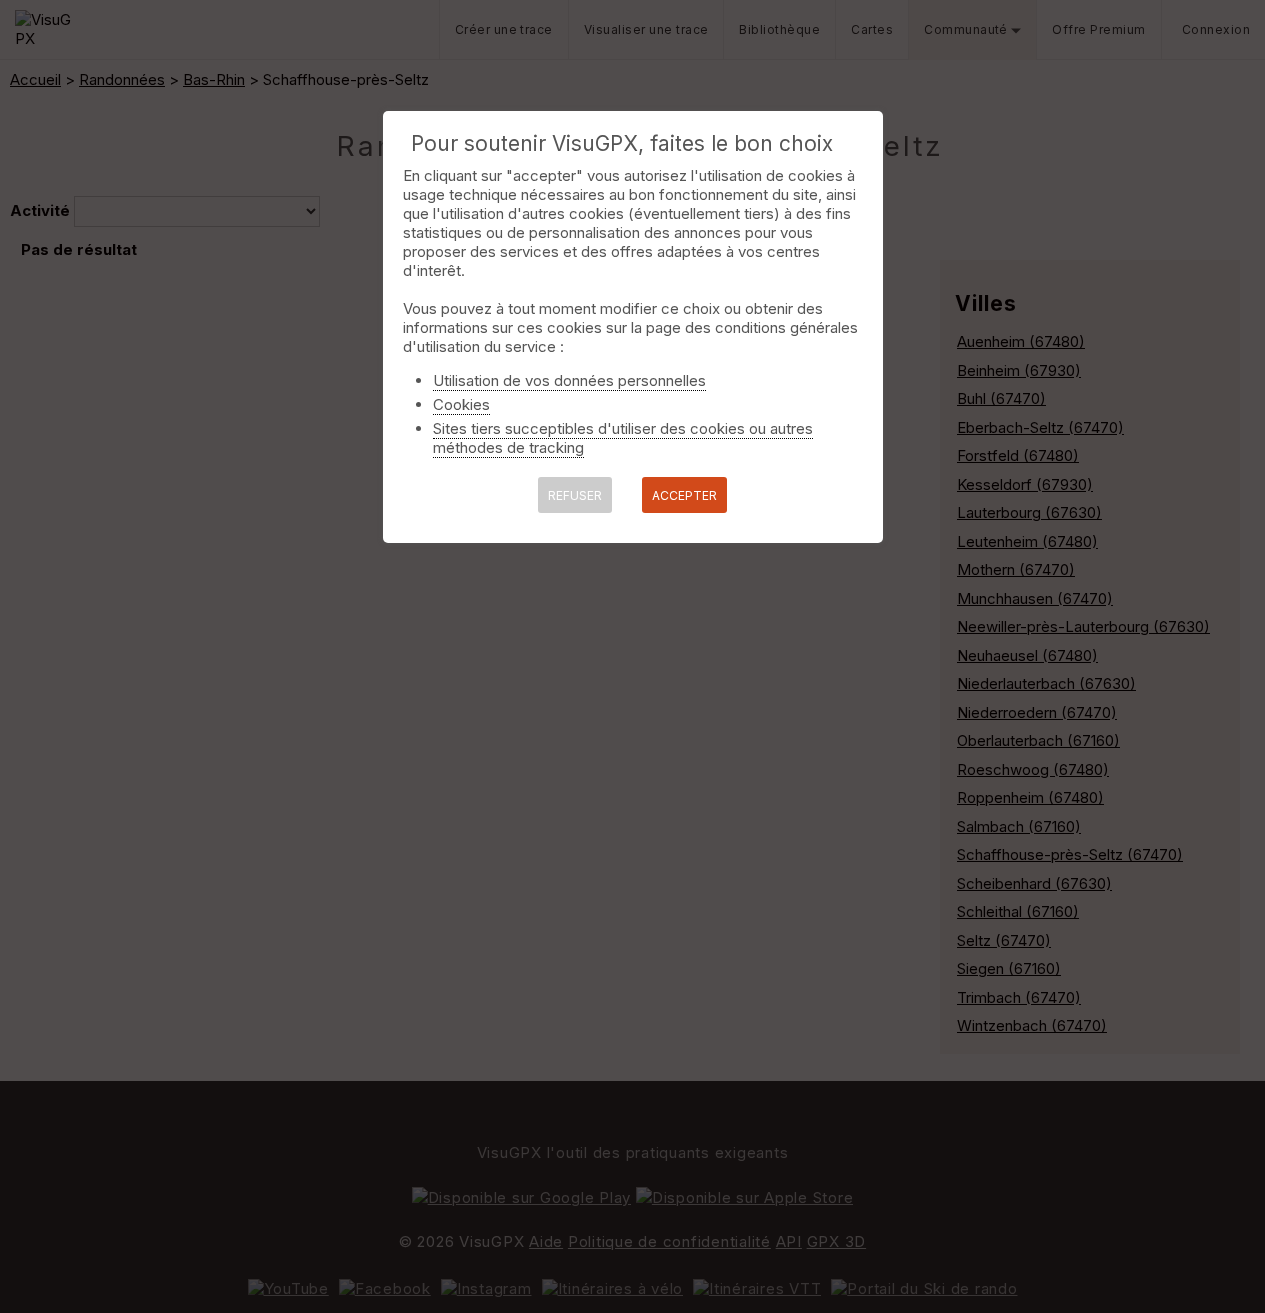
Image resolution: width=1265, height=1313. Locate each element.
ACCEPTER (684, 495)
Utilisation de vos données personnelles (569, 380)
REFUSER (575, 495)
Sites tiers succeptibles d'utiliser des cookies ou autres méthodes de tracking (623, 438)
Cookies (461, 404)
